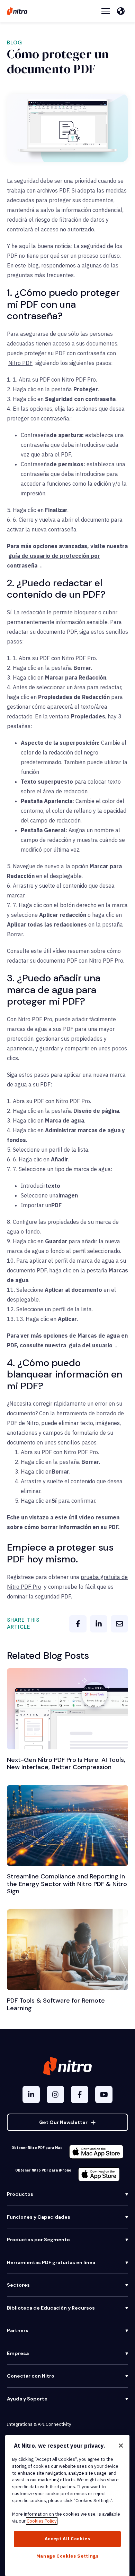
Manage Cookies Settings (67, 2556)
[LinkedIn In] (31, 2095)
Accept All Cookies (67, 2539)
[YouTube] (104, 2095)
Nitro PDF (20, 363)
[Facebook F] (80, 2095)
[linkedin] (99, 1624)
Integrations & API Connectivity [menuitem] (39, 2424)
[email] (119, 1624)
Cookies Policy (42, 2521)
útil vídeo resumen (94, 1517)
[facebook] (78, 1624)
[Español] (123, 11)
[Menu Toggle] (106, 11)
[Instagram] (55, 2095)
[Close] (121, 2446)
